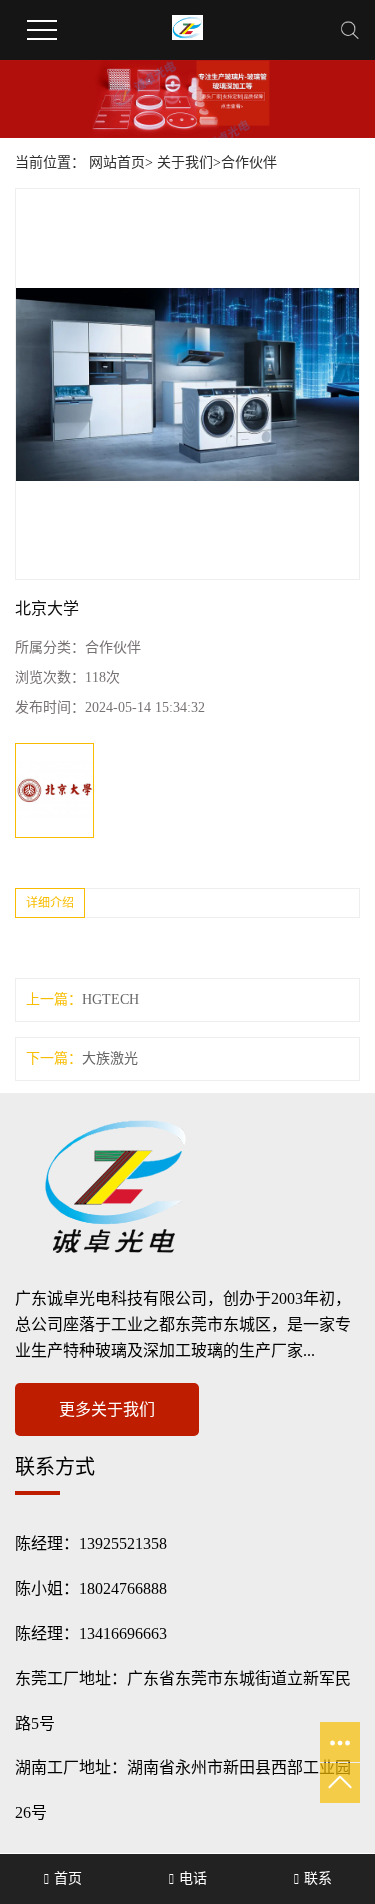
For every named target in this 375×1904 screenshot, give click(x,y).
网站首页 (117, 162)
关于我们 (185, 162)
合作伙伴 (249, 162)
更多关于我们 (107, 1409)
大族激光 (110, 1058)
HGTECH (110, 999)
